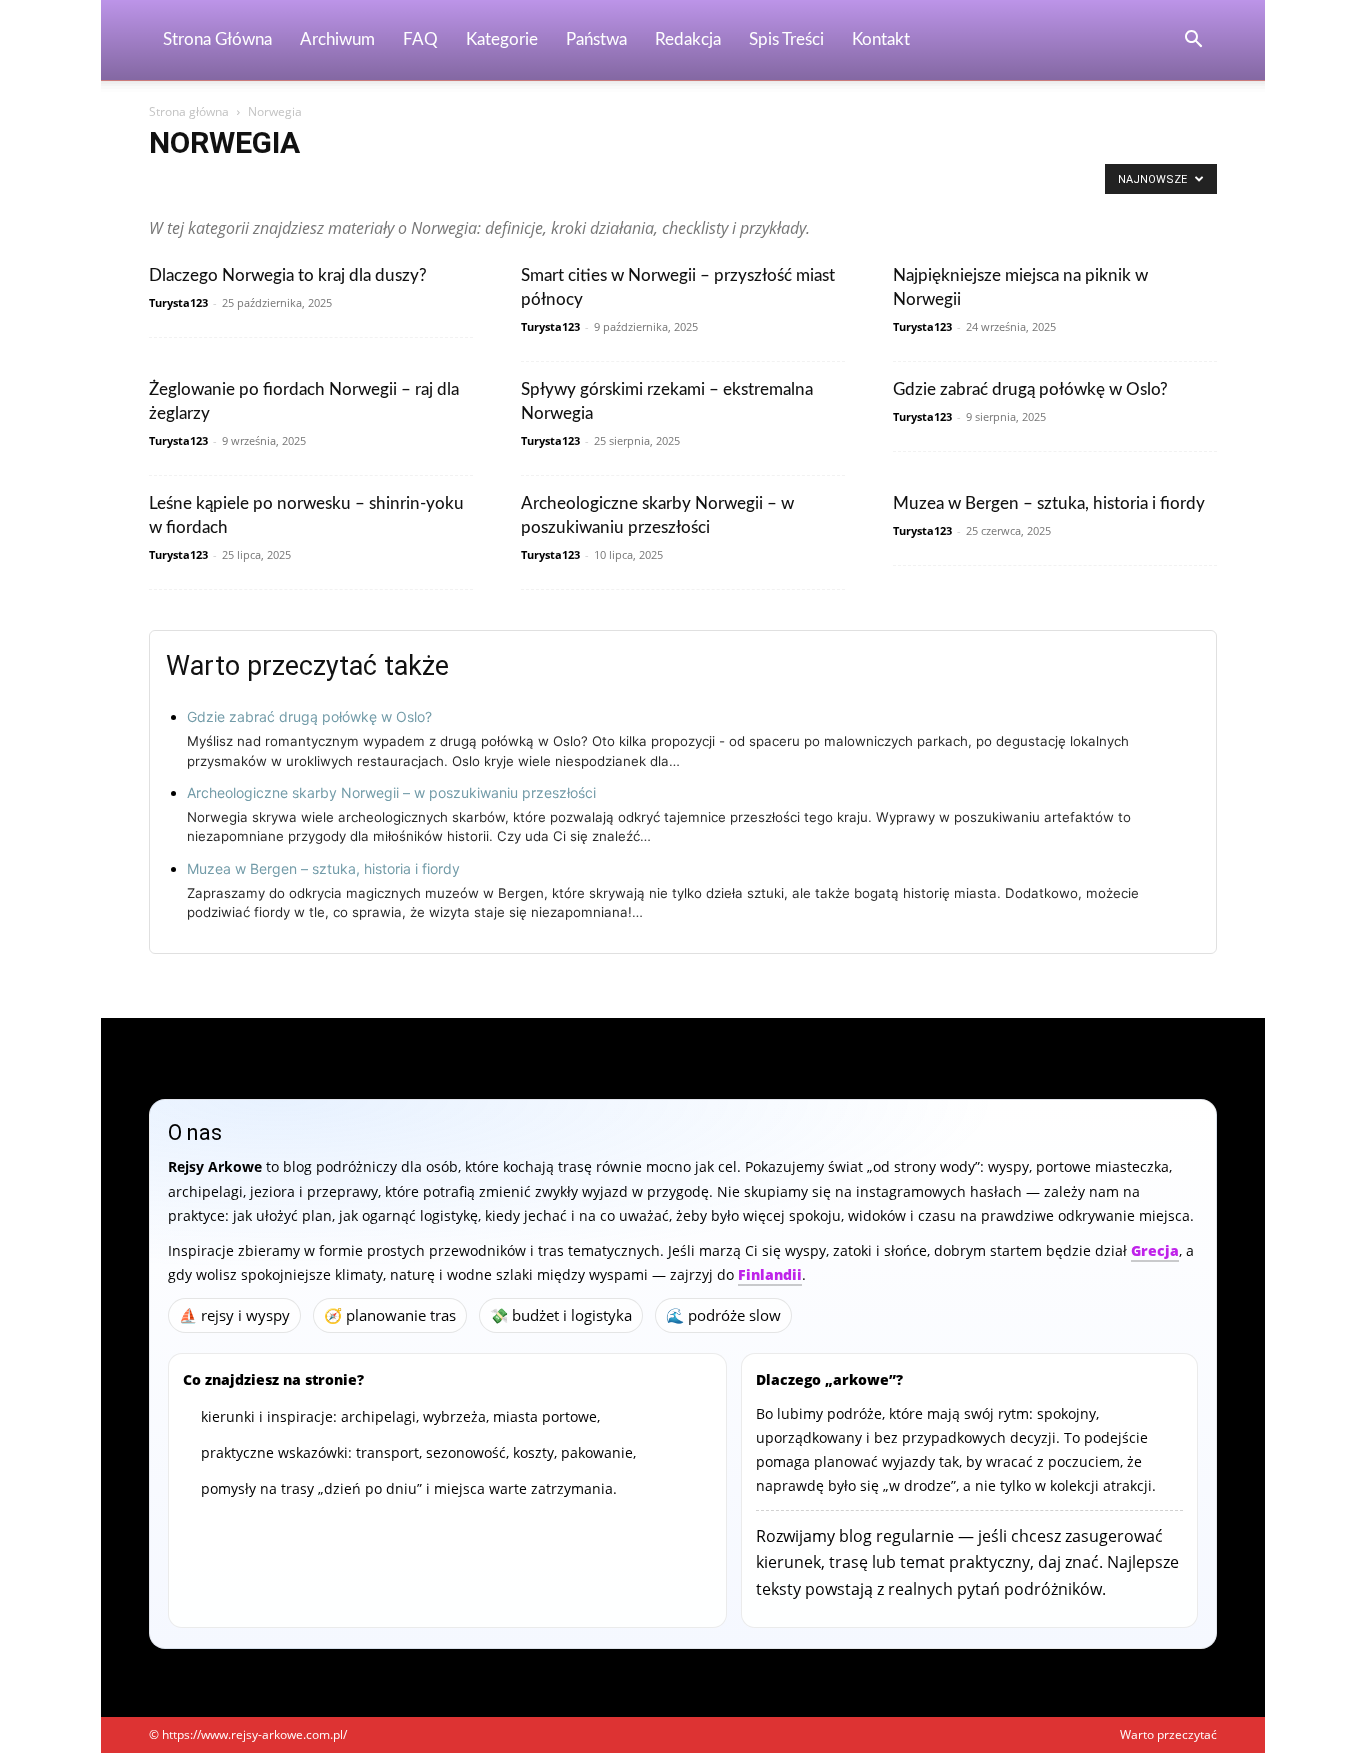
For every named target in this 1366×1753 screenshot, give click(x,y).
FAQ (420, 39)
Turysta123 (178, 302)
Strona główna (189, 111)
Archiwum (337, 39)
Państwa (596, 39)
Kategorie (502, 39)
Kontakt (881, 39)
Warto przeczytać (1168, 1734)
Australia (490, 184)
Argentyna (292, 184)
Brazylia (611, 184)
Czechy (796, 184)
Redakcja (688, 39)
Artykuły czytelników (393, 184)
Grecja (1155, 1250)
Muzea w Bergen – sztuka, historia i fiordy (1049, 503)
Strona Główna (217, 39)
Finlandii (770, 1274)
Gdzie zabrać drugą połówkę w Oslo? (1030, 389)
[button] (1193, 41)
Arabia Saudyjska (201, 184)
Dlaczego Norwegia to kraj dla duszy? (288, 275)
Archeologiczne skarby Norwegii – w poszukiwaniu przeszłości (391, 792)
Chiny (667, 184)
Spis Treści (786, 39)
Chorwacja (730, 184)
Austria (552, 184)
